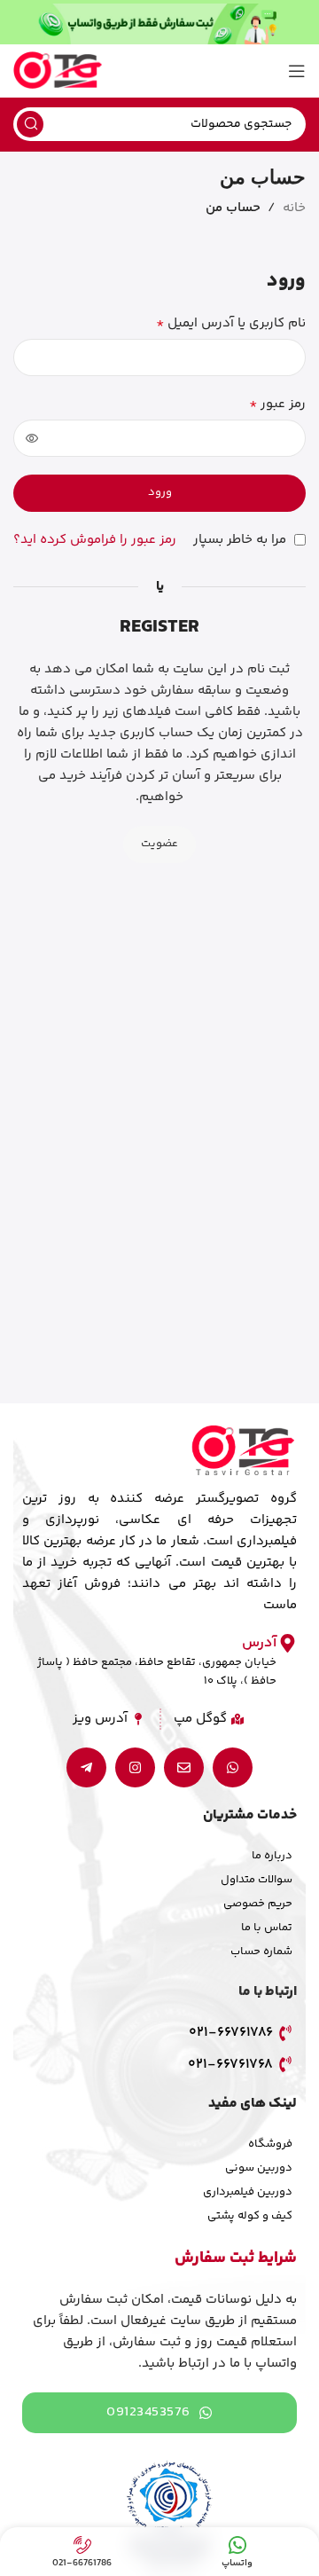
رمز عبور (277, 404)
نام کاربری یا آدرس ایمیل (231, 324)
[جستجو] (30, 124)
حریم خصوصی (258, 1904)
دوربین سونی (259, 2168)
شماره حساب (261, 1952)
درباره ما (272, 1856)
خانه (294, 208)
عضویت (159, 844)
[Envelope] (184, 1767)
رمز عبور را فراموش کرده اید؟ (95, 540)
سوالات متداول (257, 1880)
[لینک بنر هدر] (159, 22)
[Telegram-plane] (86, 1767)
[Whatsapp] (233, 1767)
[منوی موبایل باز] (297, 71)
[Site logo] (58, 71)
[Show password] (32, 438)
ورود (160, 492)
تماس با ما (267, 1928)
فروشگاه (270, 2144)
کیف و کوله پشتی (250, 2216)
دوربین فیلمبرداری (248, 2192)
